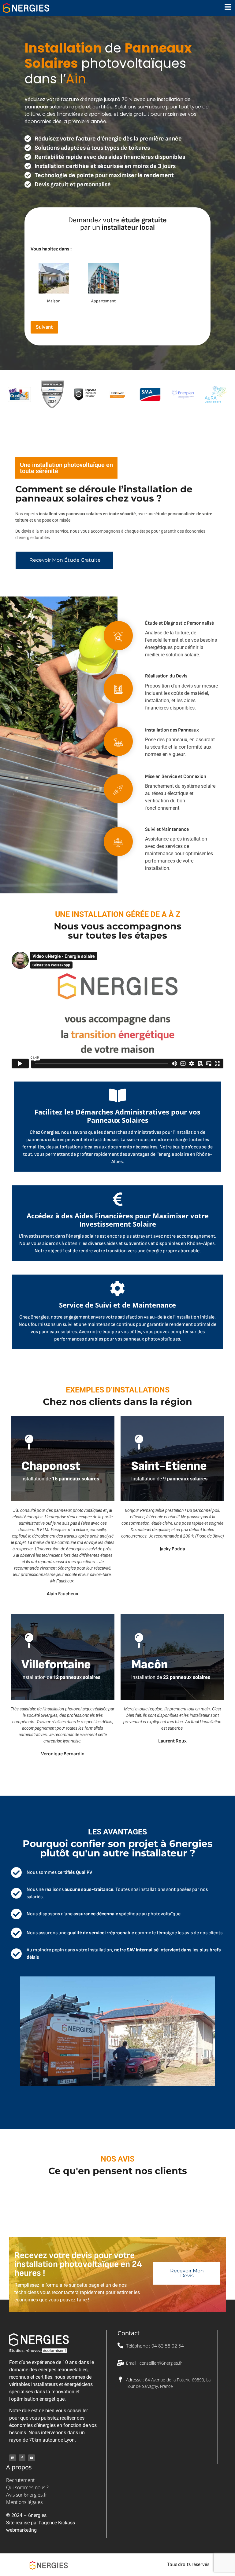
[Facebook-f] (22, 2458)
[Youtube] (32, 2458)
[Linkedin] (13, 2458)
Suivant (44, 327)
